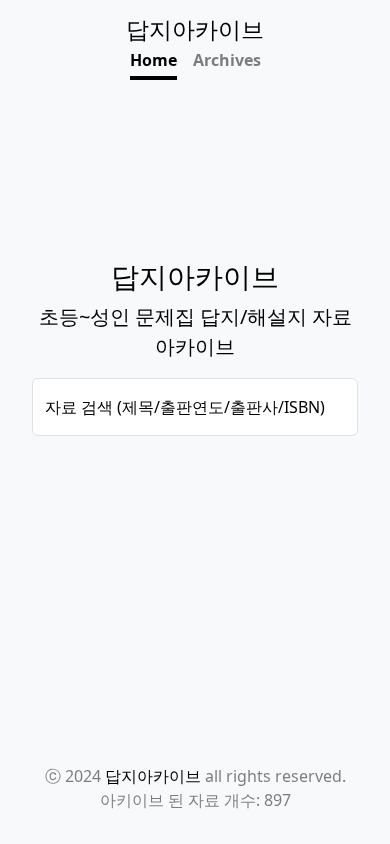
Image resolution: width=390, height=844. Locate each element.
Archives (227, 60)
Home (153, 60)
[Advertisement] (195, 518)
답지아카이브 (153, 776)
